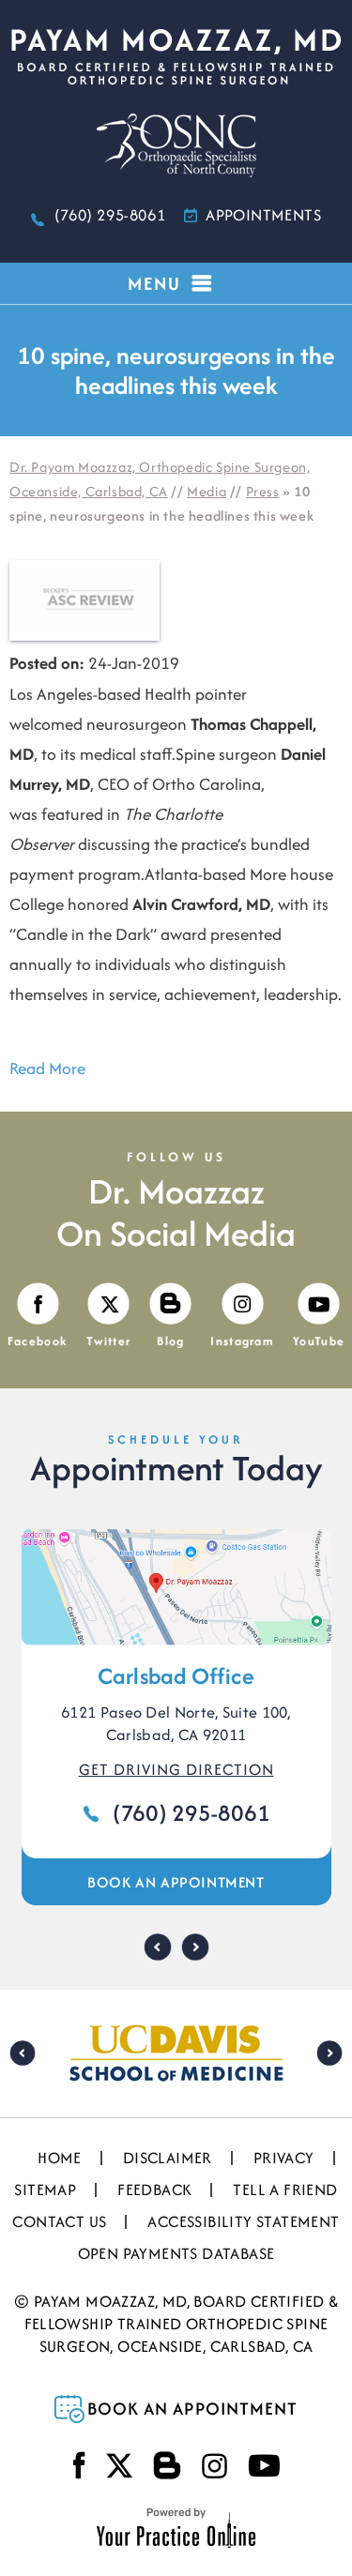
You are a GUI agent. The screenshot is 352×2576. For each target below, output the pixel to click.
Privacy (284, 2158)
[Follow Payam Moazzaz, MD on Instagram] (214, 2466)
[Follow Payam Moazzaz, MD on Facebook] (79, 2465)
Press (263, 491)
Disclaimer (168, 2158)
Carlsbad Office (176, 1676)
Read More (47, 1068)
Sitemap (45, 2190)
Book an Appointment (176, 1882)
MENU (154, 283)
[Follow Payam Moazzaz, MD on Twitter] (119, 2466)
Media (207, 491)
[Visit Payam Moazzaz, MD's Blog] (167, 2465)
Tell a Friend (285, 2190)
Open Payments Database (176, 2253)
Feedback (154, 2190)
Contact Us (59, 2221)
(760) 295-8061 (110, 215)
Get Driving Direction (176, 1769)
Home (60, 2158)
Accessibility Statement (243, 2221)
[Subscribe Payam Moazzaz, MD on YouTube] (264, 2466)
